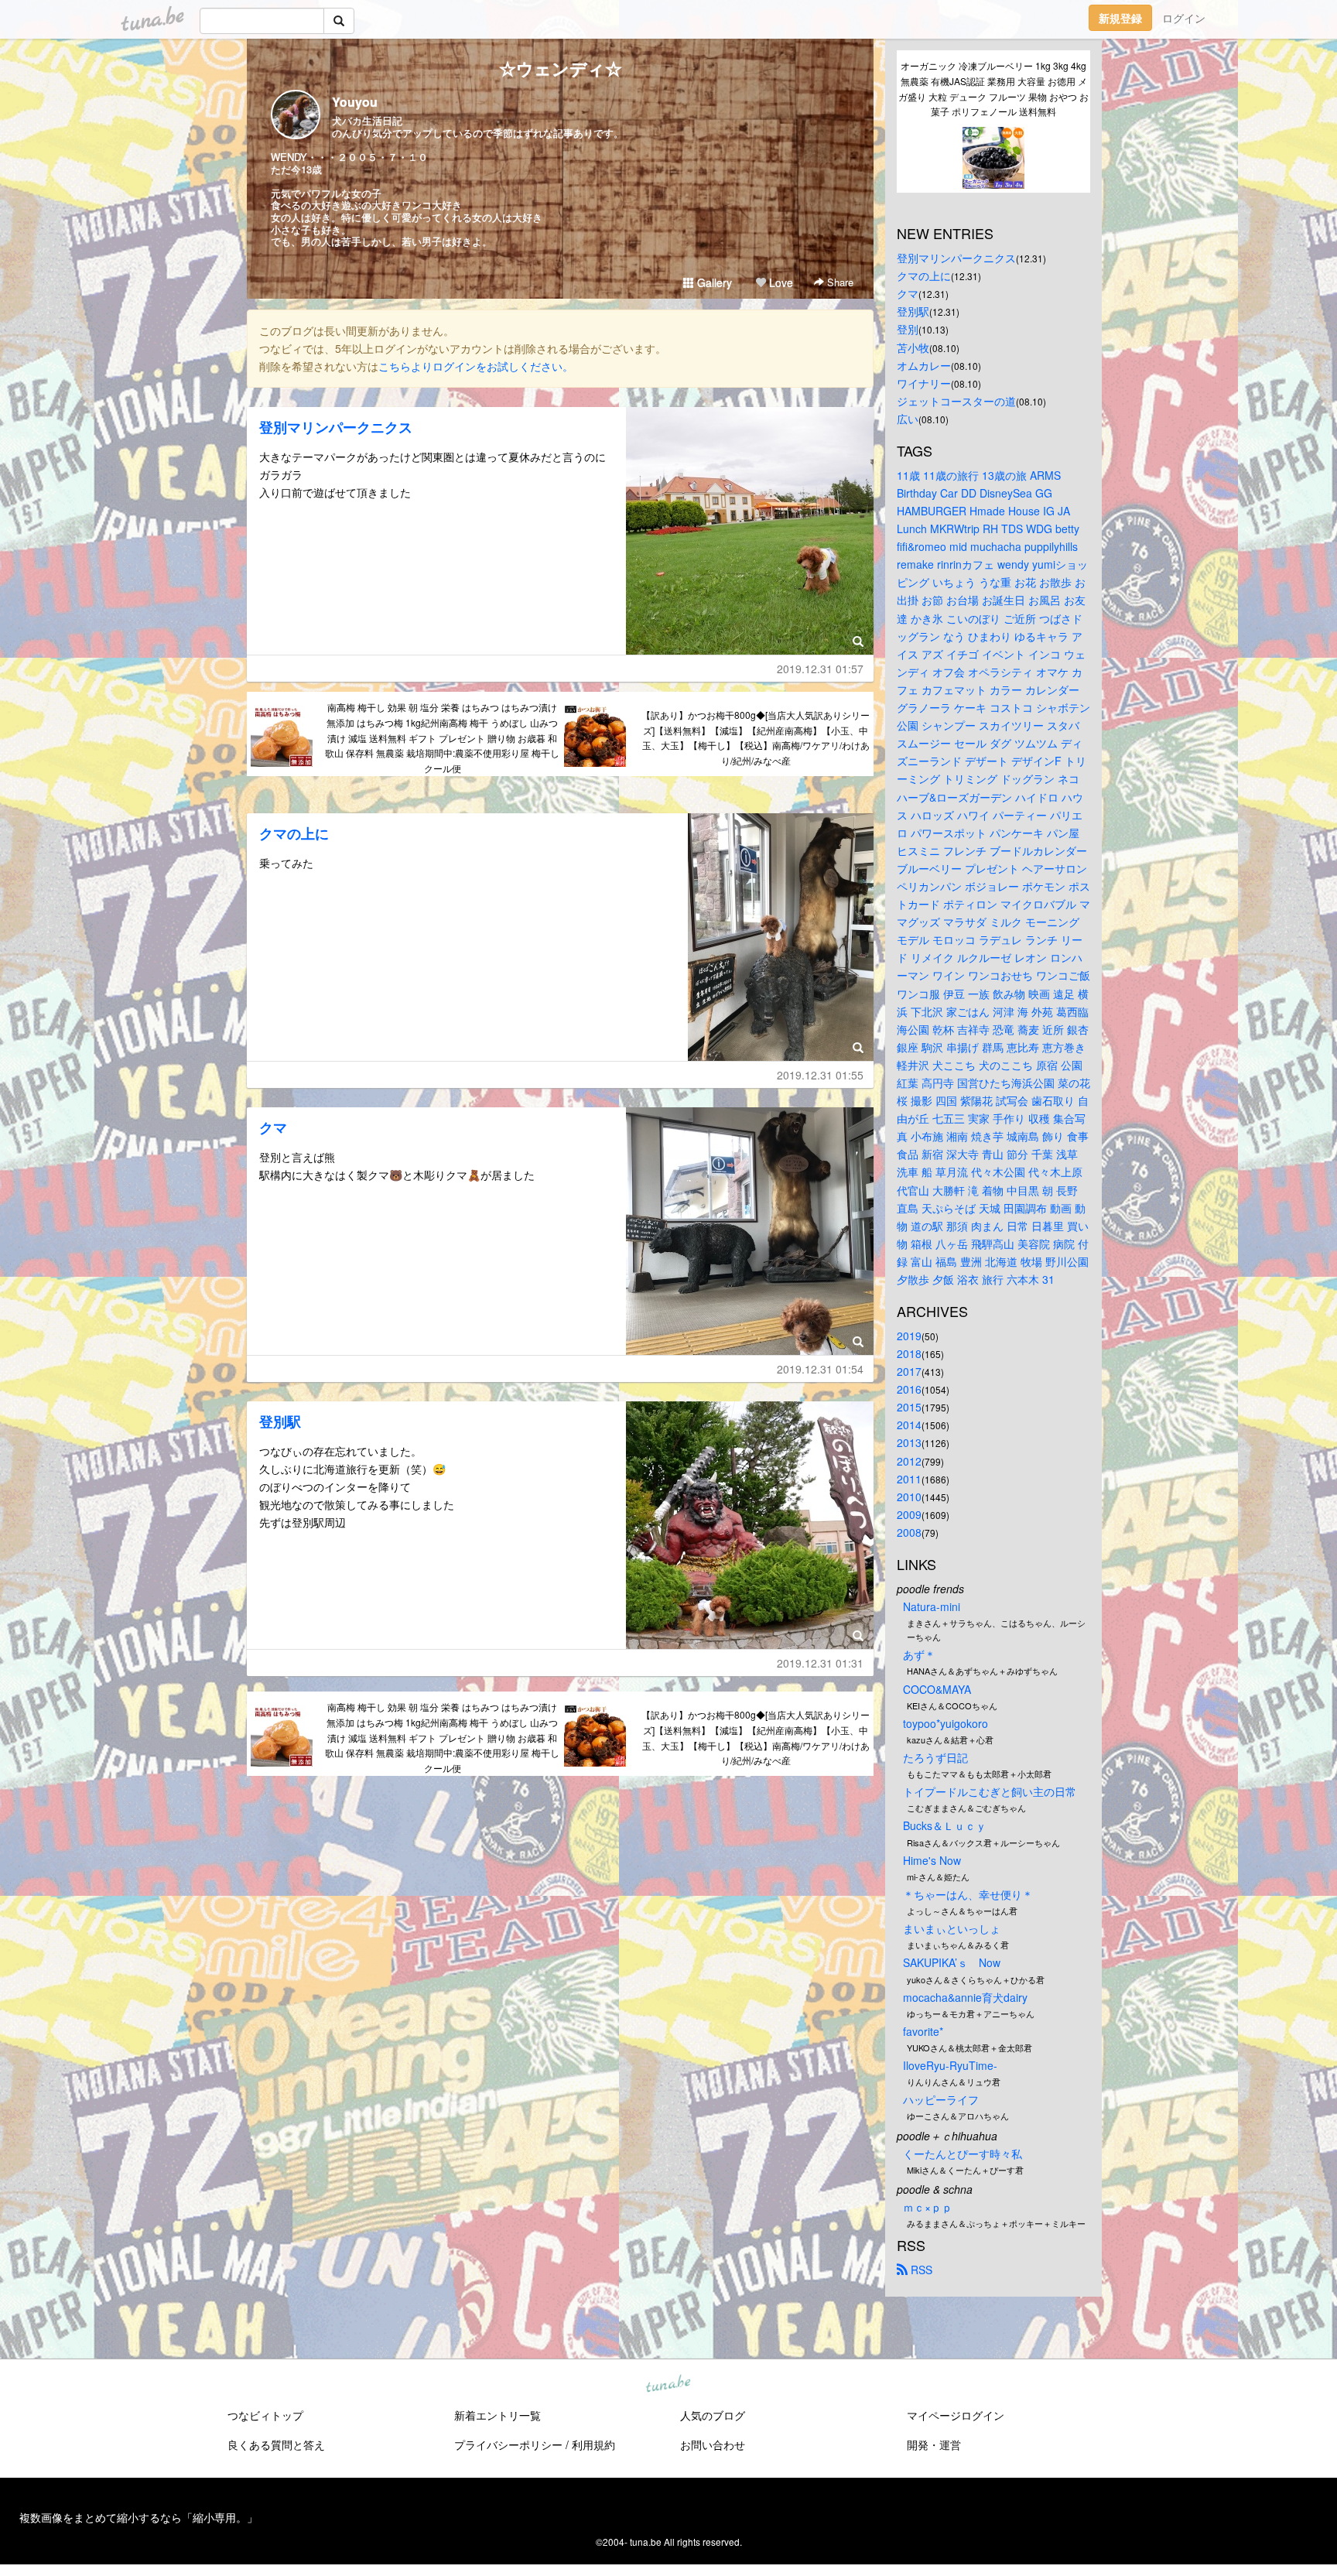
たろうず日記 (935, 1757)
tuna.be (668, 2385)
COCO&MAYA (937, 1689)
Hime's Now (932, 1860)
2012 (909, 1461)
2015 (909, 1407)
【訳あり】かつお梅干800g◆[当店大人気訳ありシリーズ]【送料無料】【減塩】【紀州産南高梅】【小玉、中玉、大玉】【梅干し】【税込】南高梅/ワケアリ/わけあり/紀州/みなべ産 (756, 737)
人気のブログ (713, 2415)
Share (839, 282)
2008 (909, 1532)
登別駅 (280, 1421)
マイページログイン (956, 2415)
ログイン (1184, 18)
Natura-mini (932, 1606)
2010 (909, 1497)
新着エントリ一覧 (498, 2415)
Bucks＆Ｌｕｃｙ (945, 1825)
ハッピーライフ (941, 2099)
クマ (273, 1127)
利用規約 (593, 2444)
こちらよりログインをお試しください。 (476, 366)
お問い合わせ (713, 2444)
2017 (909, 1371)
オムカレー (924, 365)
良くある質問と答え (276, 2444)
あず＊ (919, 1654)
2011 (909, 1479)
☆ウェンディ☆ (561, 68)
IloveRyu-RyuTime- (950, 2065)
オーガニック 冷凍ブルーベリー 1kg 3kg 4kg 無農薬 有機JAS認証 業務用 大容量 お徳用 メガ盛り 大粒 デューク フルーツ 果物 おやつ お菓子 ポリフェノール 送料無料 (993, 88)
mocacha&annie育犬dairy (965, 1997)
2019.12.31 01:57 (820, 669)
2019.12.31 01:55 (820, 1075)
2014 (909, 1425)
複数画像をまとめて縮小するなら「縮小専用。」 (138, 2517)
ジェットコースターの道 (956, 401)
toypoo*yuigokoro (945, 1723)
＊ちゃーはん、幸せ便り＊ (968, 1894)
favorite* (923, 2031)
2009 (909, 1514)
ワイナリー (924, 383)
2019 (909, 1336)
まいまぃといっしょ (952, 1928)
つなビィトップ (265, 2415)
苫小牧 (913, 347)
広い (908, 419)
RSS (920, 2270)
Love (780, 282)
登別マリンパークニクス (336, 427)
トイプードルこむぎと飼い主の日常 (990, 1791)
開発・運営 (934, 2444)
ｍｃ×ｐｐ (928, 2207)
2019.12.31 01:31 (820, 1663)
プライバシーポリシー (508, 2444)
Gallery (713, 282)
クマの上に (294, 833)
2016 (909, 1389)
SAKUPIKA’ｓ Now (952, 1962)
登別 (908, 329)
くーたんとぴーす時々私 (963, 2154)
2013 (909, 1442)
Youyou (355, 102)
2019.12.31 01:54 (820, 1369)
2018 (909, 1353)
